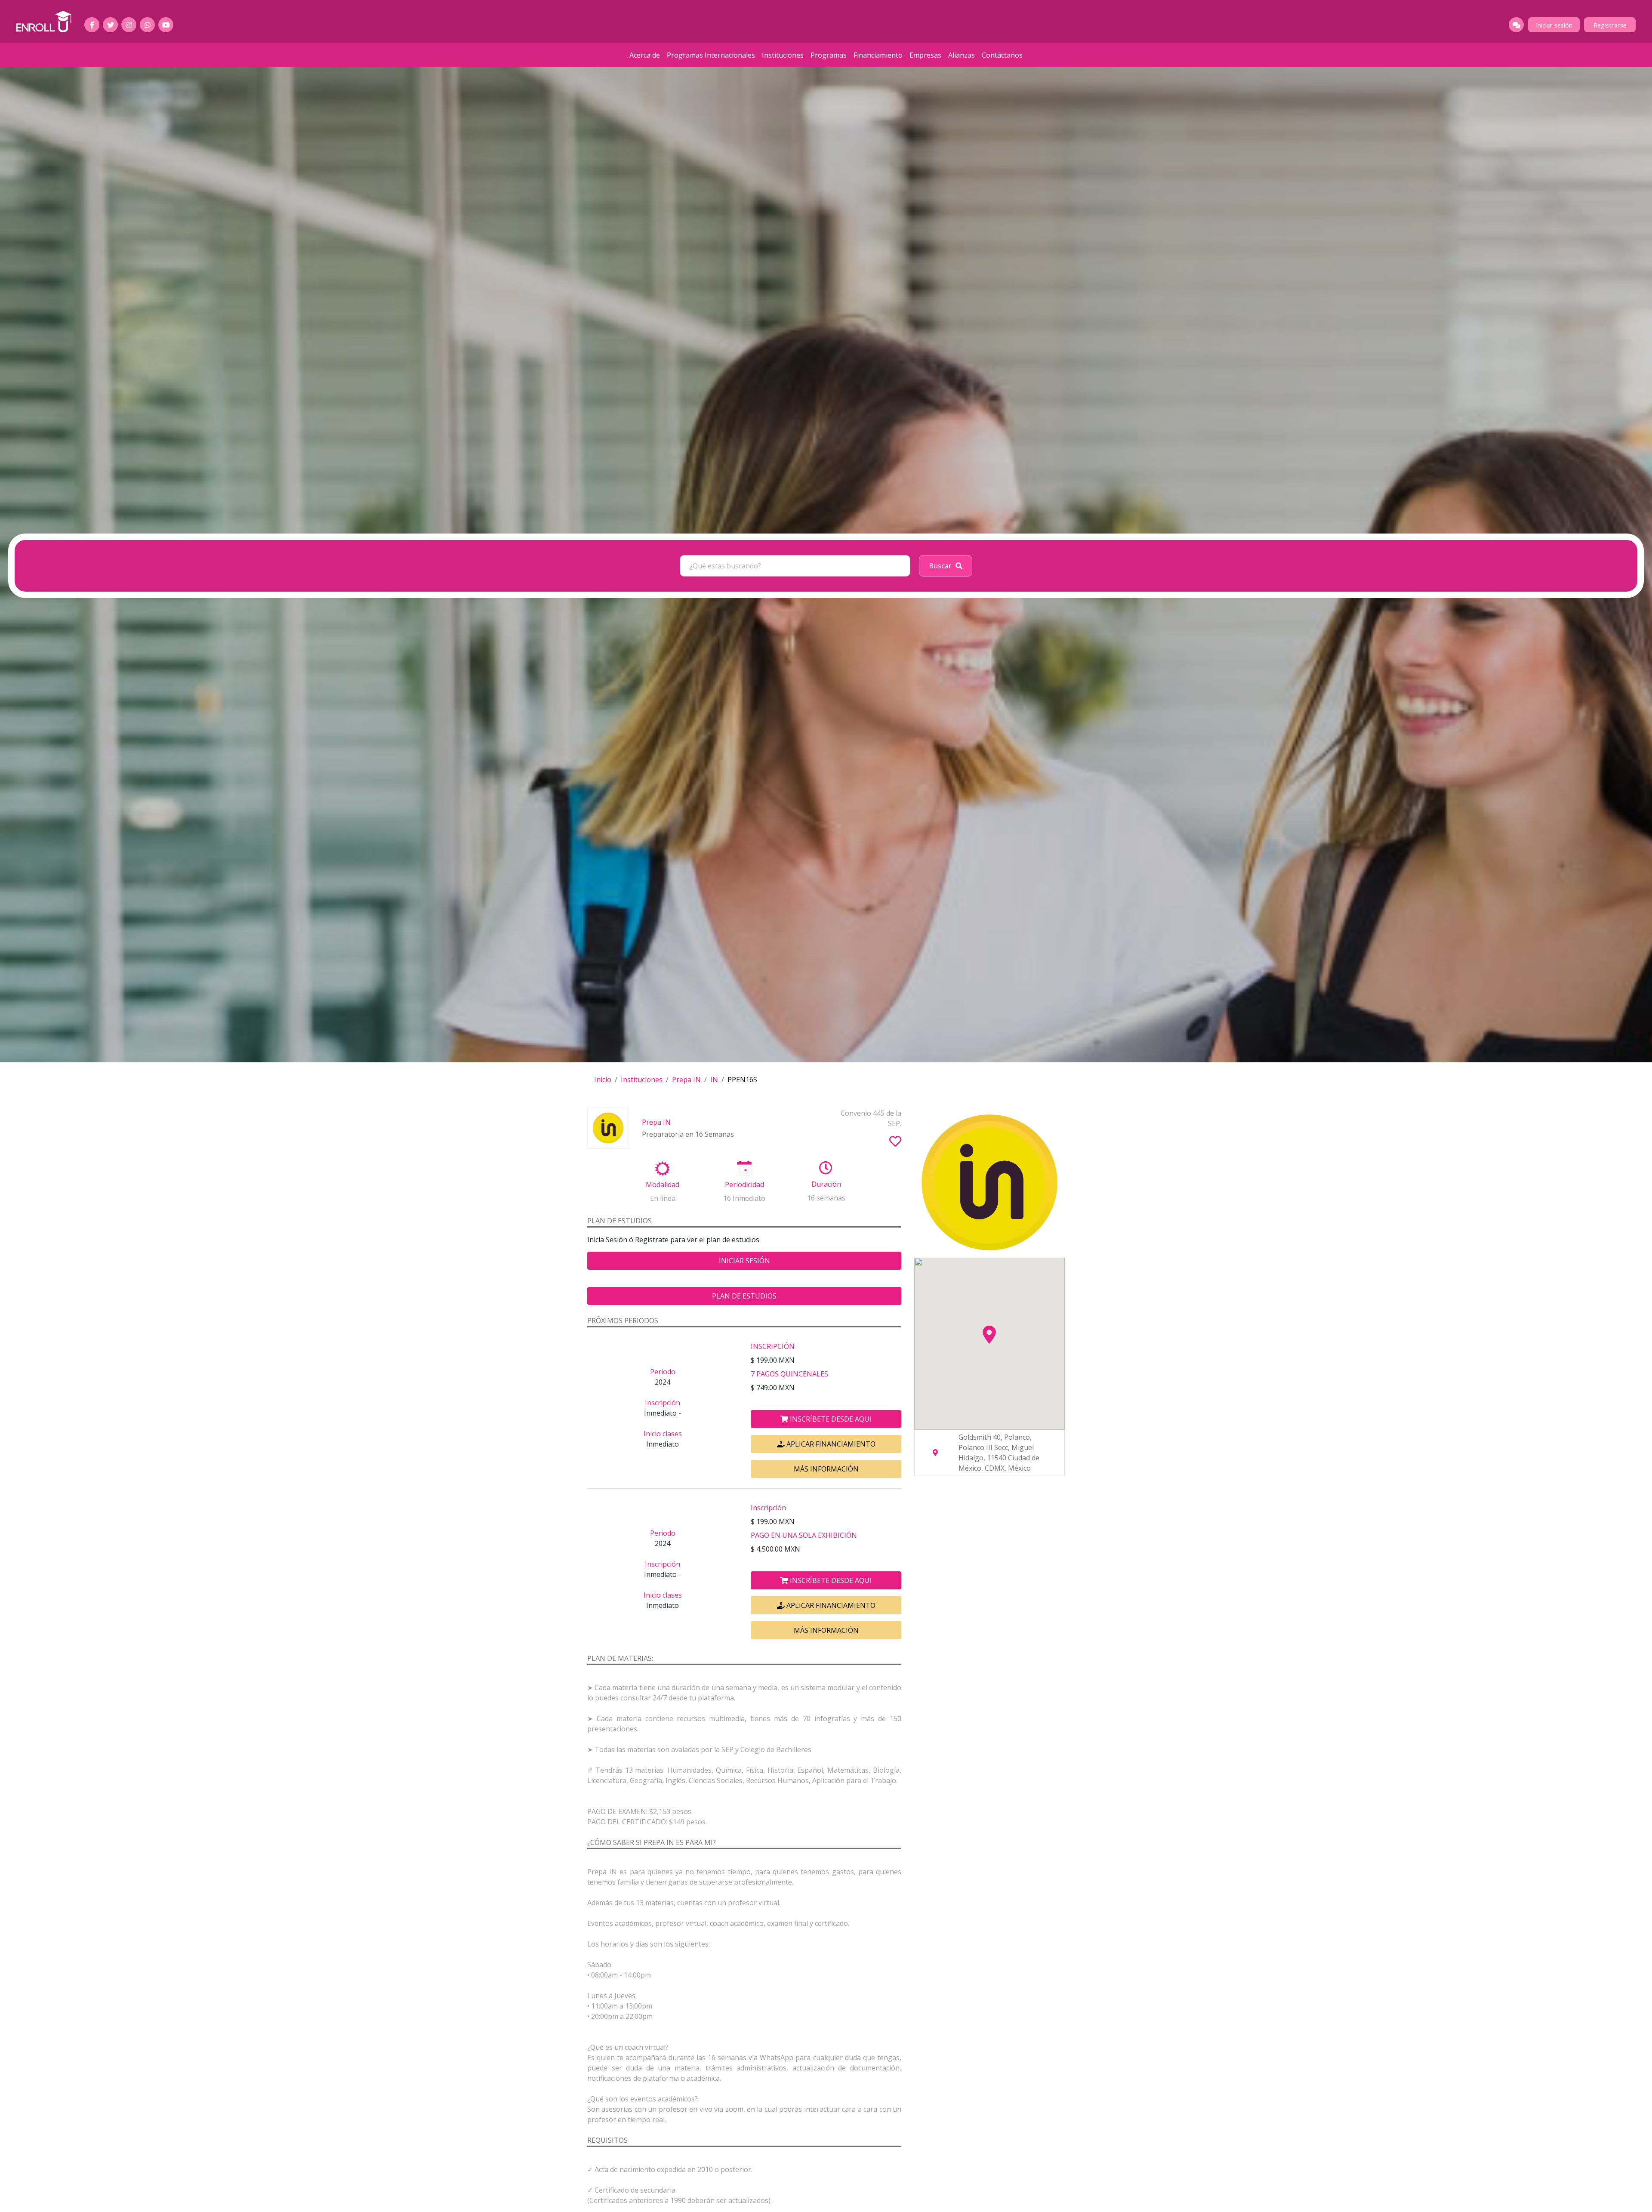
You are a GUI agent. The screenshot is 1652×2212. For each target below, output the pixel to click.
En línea (663, 1198)
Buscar (940, 566)
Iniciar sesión (1554, 25)
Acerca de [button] (645, 55)
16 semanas (826, 1198)
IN (714, 1080)
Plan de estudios (744, 1296)
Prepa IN (686, 1080)
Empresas (925, 55)
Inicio (603, 1080)
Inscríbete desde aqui (830, 1419)
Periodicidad (744, 1185)
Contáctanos (1002, 55)
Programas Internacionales (711, 55)
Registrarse (1610, 25)
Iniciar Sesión (744, 1261)
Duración (826, 1184)
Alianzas (962, 55)
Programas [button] (829, 55)
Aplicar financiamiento (830, 1444)
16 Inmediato (744, 1198)
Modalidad (663, 1185)
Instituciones (783, 55)
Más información (826, 1469)
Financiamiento (878, 55)
